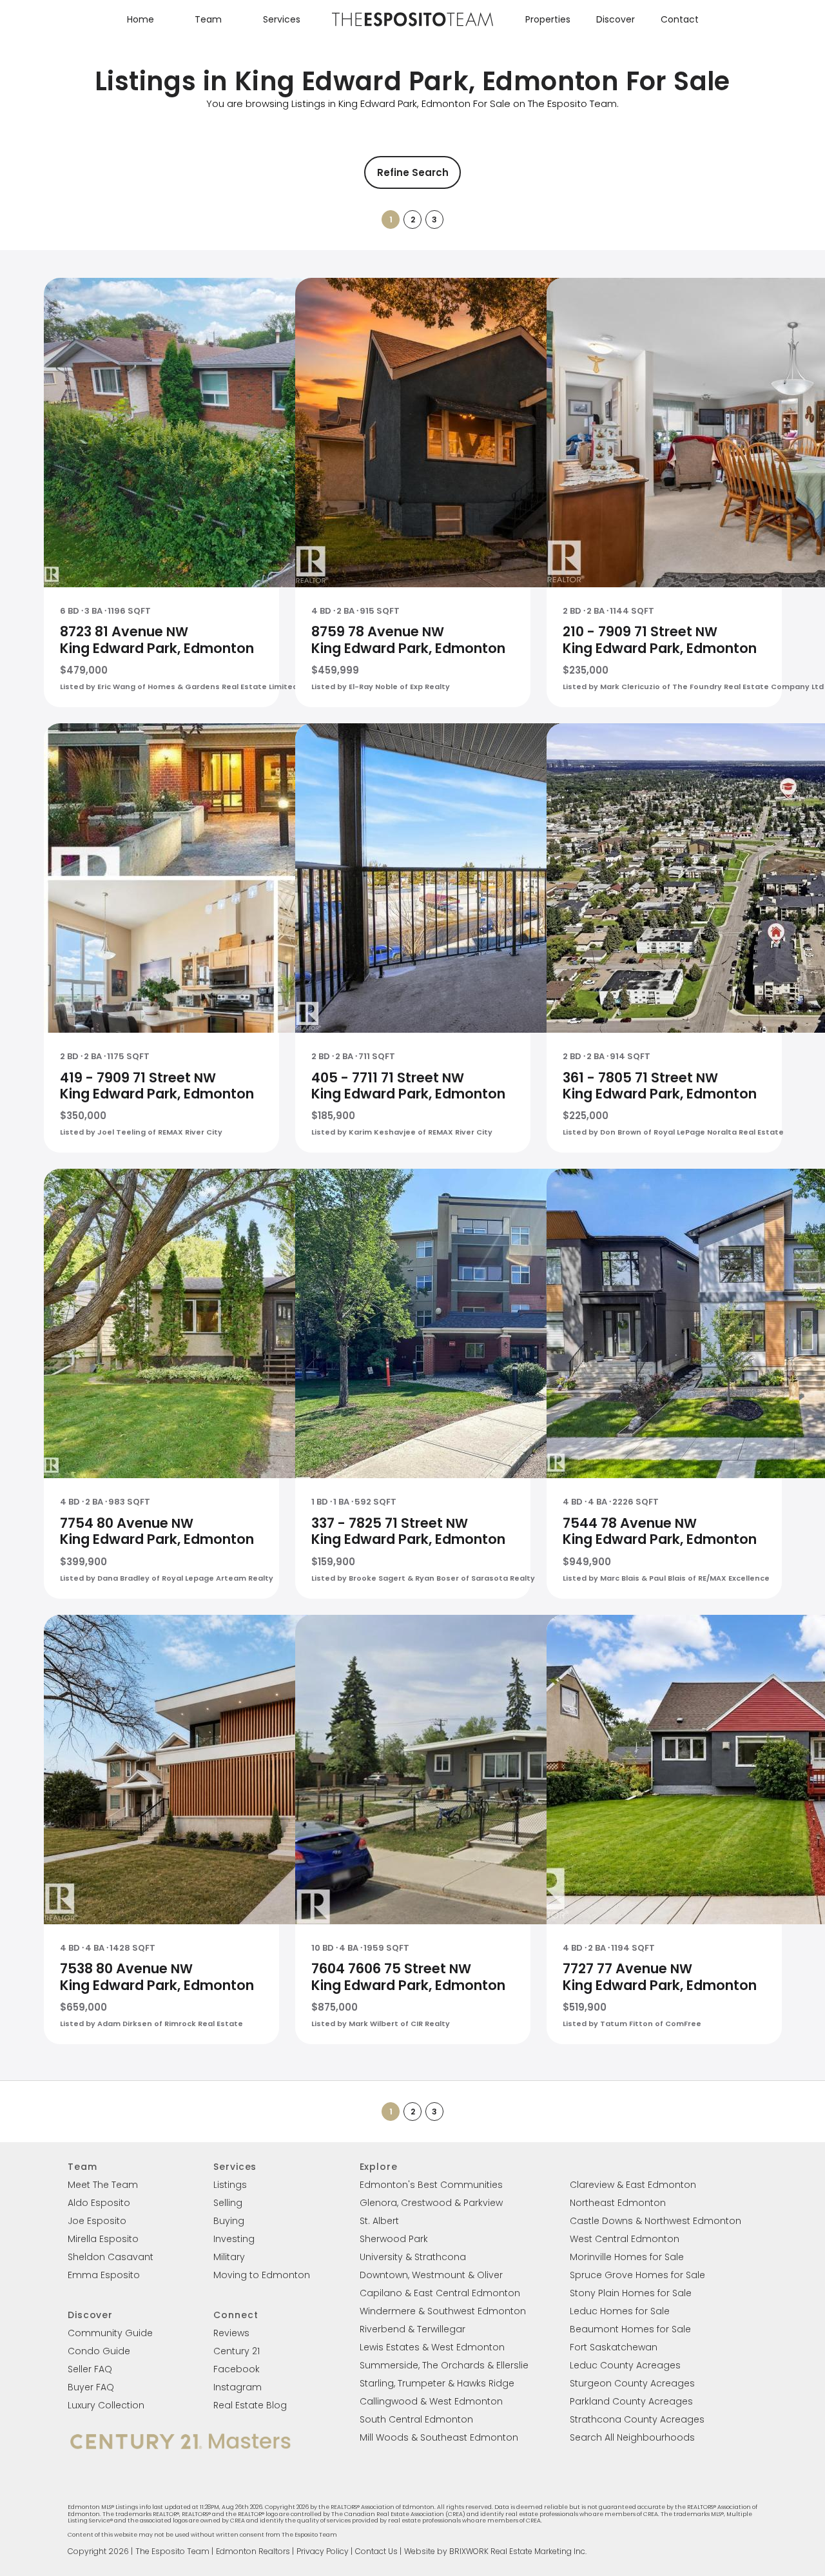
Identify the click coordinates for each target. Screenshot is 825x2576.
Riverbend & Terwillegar (412, 2329)
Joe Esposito (97, 2221)
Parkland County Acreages (631, 2401)
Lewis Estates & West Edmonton (432, 2347)
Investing (234, 2239)
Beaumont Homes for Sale (630, 2329)
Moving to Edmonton (262, 2275)
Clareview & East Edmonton (633, 2185)
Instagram (238, 2387)
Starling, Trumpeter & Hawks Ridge (437, 2383)
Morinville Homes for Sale (627, 2257)
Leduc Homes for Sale (620, 2311)
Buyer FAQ (91, 2387)
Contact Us (376, 2551)
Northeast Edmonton (618, 2203)
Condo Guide (99, 2351)
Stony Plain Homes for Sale (631, 2293)
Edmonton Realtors (253, 2551)
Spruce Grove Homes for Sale (637, 2275)
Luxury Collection (106, 2405)
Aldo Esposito (99, 2203)
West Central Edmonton (625, 2239)
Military (229, 2257)
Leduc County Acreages (625, 2365)
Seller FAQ (90, 2369)
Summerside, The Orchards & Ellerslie (444, 2365)
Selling (228, 2203)
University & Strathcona (413, 2257)
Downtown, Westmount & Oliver (431, 2275)
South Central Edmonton (416, 2419)
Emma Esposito (104, 2275)
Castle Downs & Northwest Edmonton (655, 2221)
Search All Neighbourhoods (632, 2437)
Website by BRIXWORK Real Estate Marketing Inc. (495, 2551)
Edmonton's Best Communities (431, 2185)
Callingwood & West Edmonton (431, 2401)
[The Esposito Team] (412, 25)
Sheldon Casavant (111, 2257)
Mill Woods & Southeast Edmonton (439, 2437)
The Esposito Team (172, 2551)
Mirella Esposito (103, 2239)
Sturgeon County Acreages (632, 2383)
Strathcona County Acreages (637, 2419)
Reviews (231, 2333)
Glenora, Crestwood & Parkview (431, 2203)
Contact (680, 19)
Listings (230, 2185)
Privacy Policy (323, 2551)
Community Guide (110, 2333)
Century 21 (237, 2351)
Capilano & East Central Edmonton (440, 2293)
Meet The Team (103, 2185)
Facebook (237, 2369)
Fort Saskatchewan (614, 2347)
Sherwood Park (394, 2239)
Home (141, 19)
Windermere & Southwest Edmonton (443, 2311)
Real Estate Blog (250, 2405)
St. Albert (379, 2221)
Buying (229, 2221)
